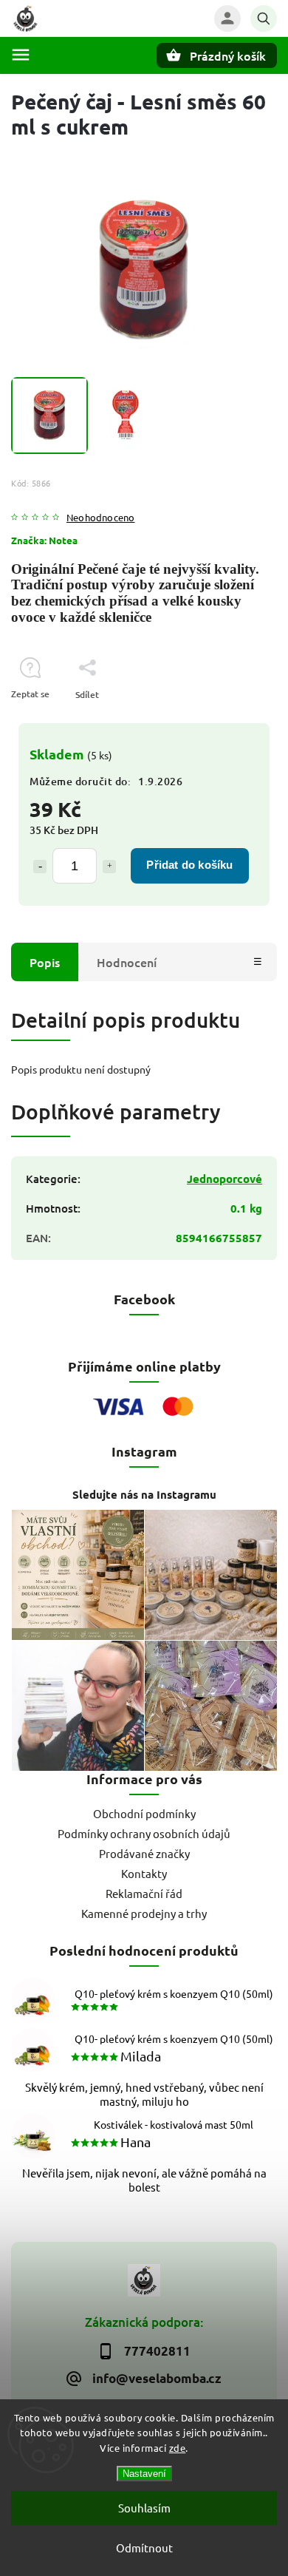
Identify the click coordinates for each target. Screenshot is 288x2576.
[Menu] (21, 55)
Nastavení (144, 2474)
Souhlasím (144, 2508)
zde (178, 2448)
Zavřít (231, 721)
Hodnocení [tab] (127, 962)
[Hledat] (264, 18)
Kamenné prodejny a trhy (144, 1913)
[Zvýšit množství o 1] (109, 867)
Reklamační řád (144, 1893)
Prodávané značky (144, 1853)
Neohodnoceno (100, 518)
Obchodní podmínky (144, 1813)
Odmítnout (144, 2548)
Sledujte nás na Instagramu (144, 1494)
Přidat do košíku (189, 865)
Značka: (44, 540)
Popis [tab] (45, 962)
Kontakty (144, 1873)
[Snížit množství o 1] (40, 867)
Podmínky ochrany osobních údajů (144, 1833)
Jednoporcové (224, 1179)
